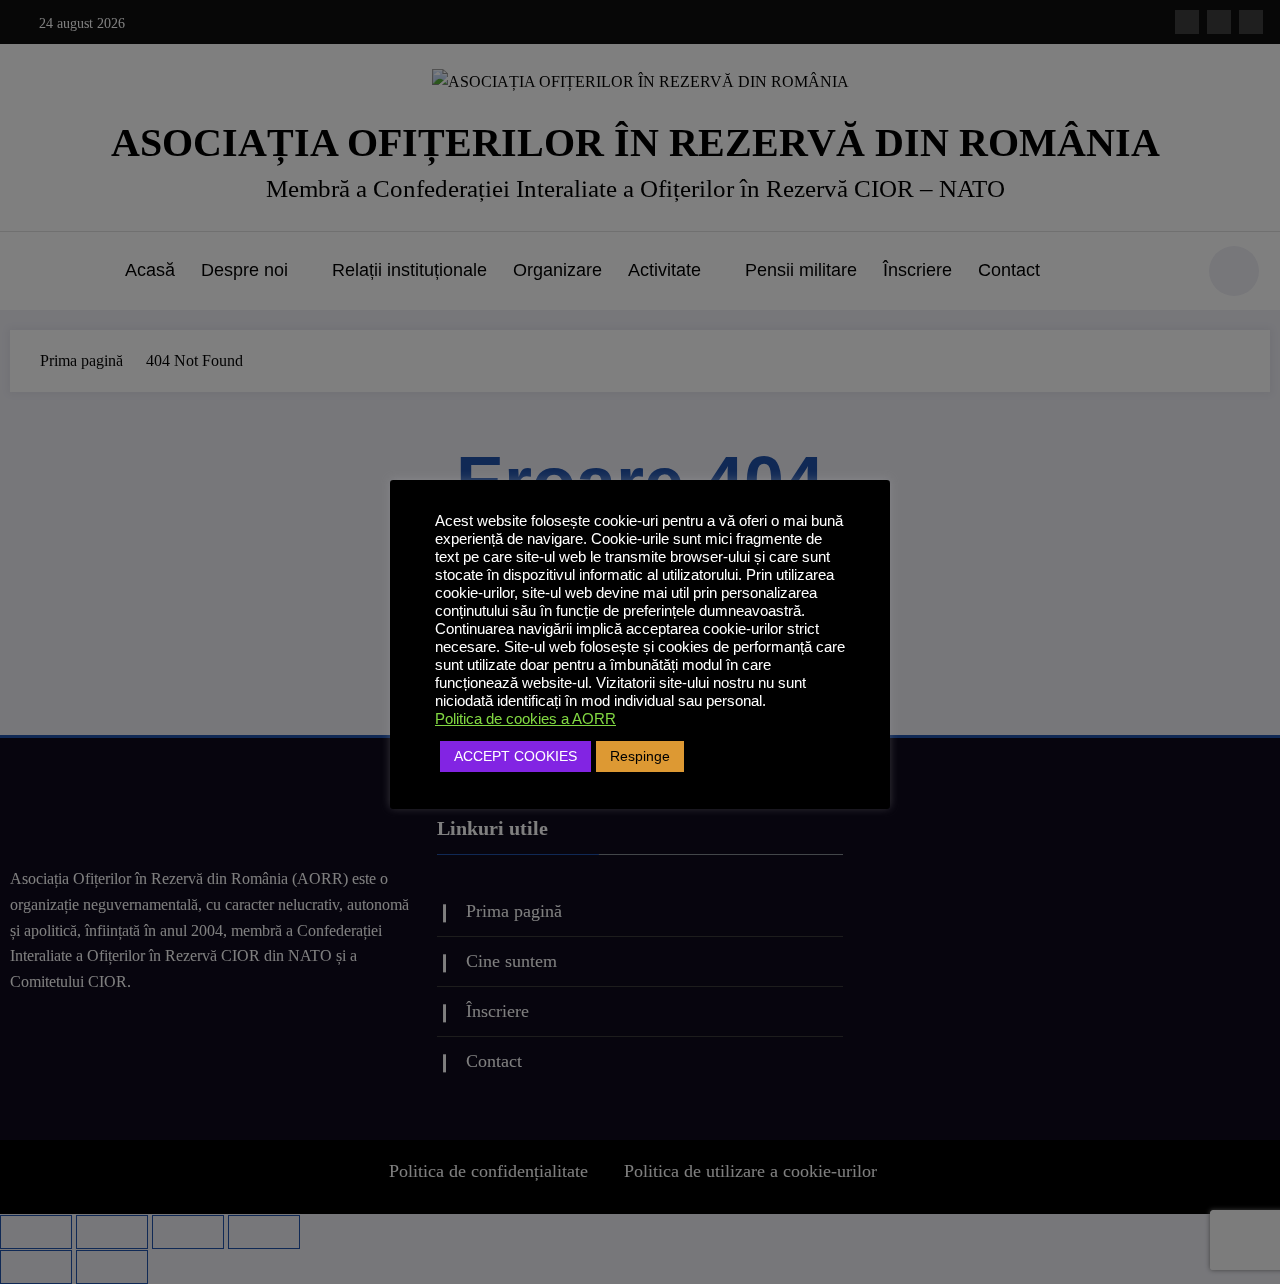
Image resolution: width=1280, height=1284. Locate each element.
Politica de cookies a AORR (525, 719)
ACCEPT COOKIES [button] (515, 756)
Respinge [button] (640, 756)
